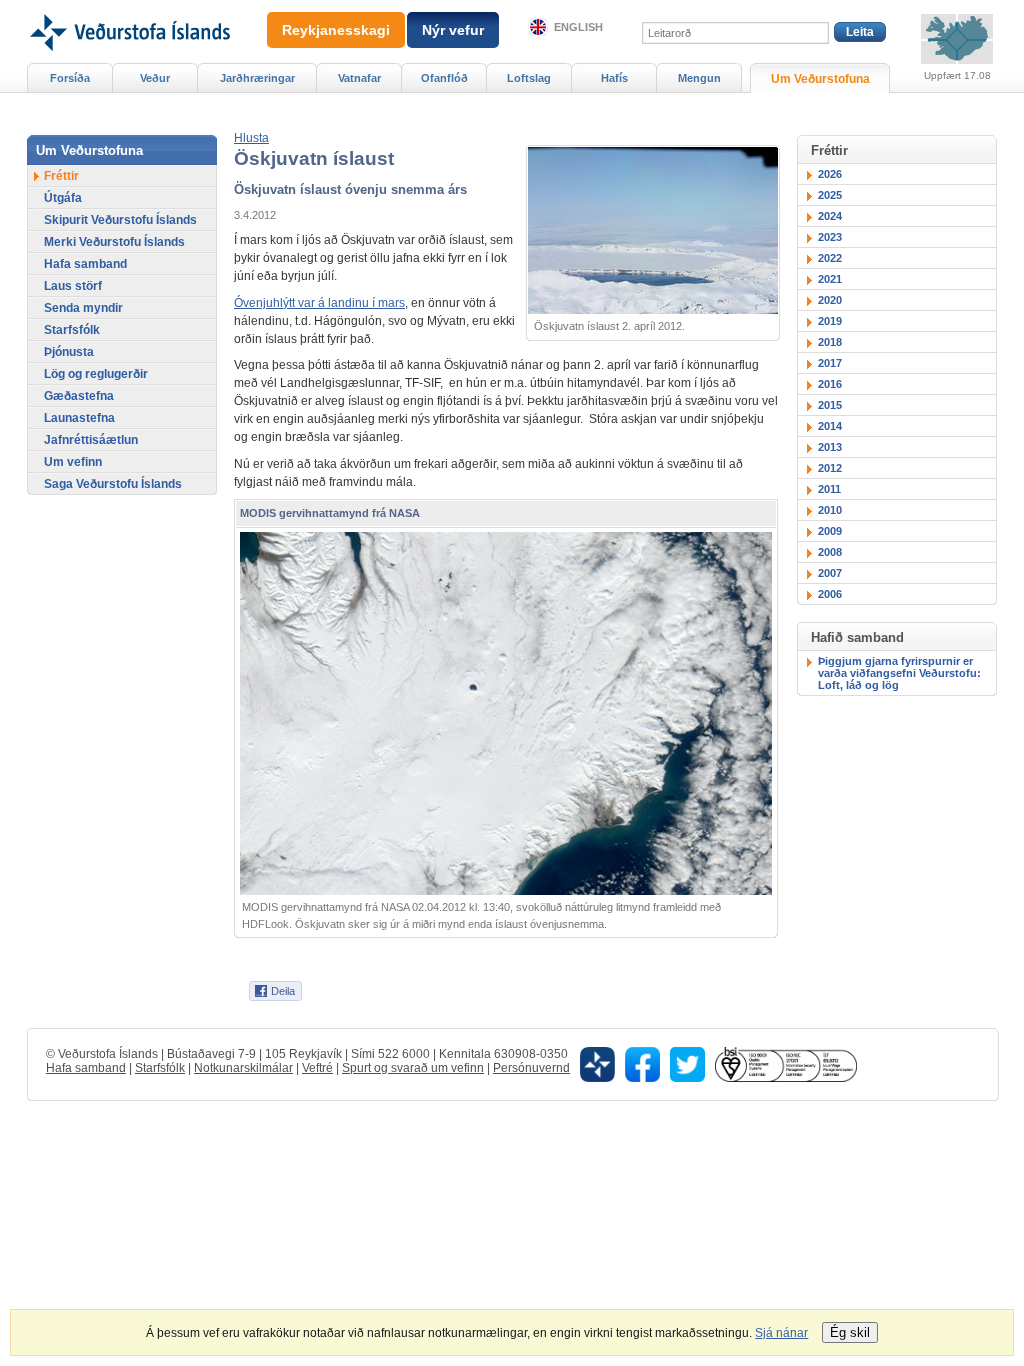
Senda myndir (83, 308)
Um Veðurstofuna (820, 79)
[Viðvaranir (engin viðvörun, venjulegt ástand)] (957, 39)
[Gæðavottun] (786, 1064)
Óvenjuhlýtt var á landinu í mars (319, 303)
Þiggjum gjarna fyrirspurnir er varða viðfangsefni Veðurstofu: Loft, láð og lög (899, 673)
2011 (829, 489)
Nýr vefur (453, 30)
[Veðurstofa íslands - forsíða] (128, 7)
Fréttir (61, 176)
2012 (830, 468)
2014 (830, 426)
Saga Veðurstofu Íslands (113, 484)
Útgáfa (63, 198)
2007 (830, 573)
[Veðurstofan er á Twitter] (687, 1064)
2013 (830, 447)
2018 (830, 342)
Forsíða (70, 78)
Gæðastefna (79, 396)
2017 (830, 363)
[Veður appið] (597, 1064)
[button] (251, 138)
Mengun (699, 78)
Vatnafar (359, 78)
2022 (830, 258)
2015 (830, 405)
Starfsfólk (72, 330)
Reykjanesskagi (336, 30)
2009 (830, 531)
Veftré (317, 1068)
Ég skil (850, 1332)
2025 (830, 195)
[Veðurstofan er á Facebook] (642, 1064)
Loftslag (529, 78)
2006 (830, 594)
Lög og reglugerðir (96, 374)
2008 (830, 552)
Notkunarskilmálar (243, 1068)
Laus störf (73, 286)
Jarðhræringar (257, 78)
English (578, 27)
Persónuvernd (531, 1068)
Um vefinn (73, 462)
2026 (830, 174)
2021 (830, 279)
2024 (830, 216)
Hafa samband (85, 264)
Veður (155, 78)
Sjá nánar (781, 1333)
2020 (830, 300)
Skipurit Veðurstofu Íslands (120, 220)
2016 (830, 384)
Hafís (614, 78)
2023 (830, 237)
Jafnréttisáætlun (91, 440)
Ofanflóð (444, 78)
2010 (830, 510)
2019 (830, 321)
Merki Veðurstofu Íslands (114, 242)
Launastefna (79, 418)
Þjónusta (69, 352)
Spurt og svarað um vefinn (413, 1068)
